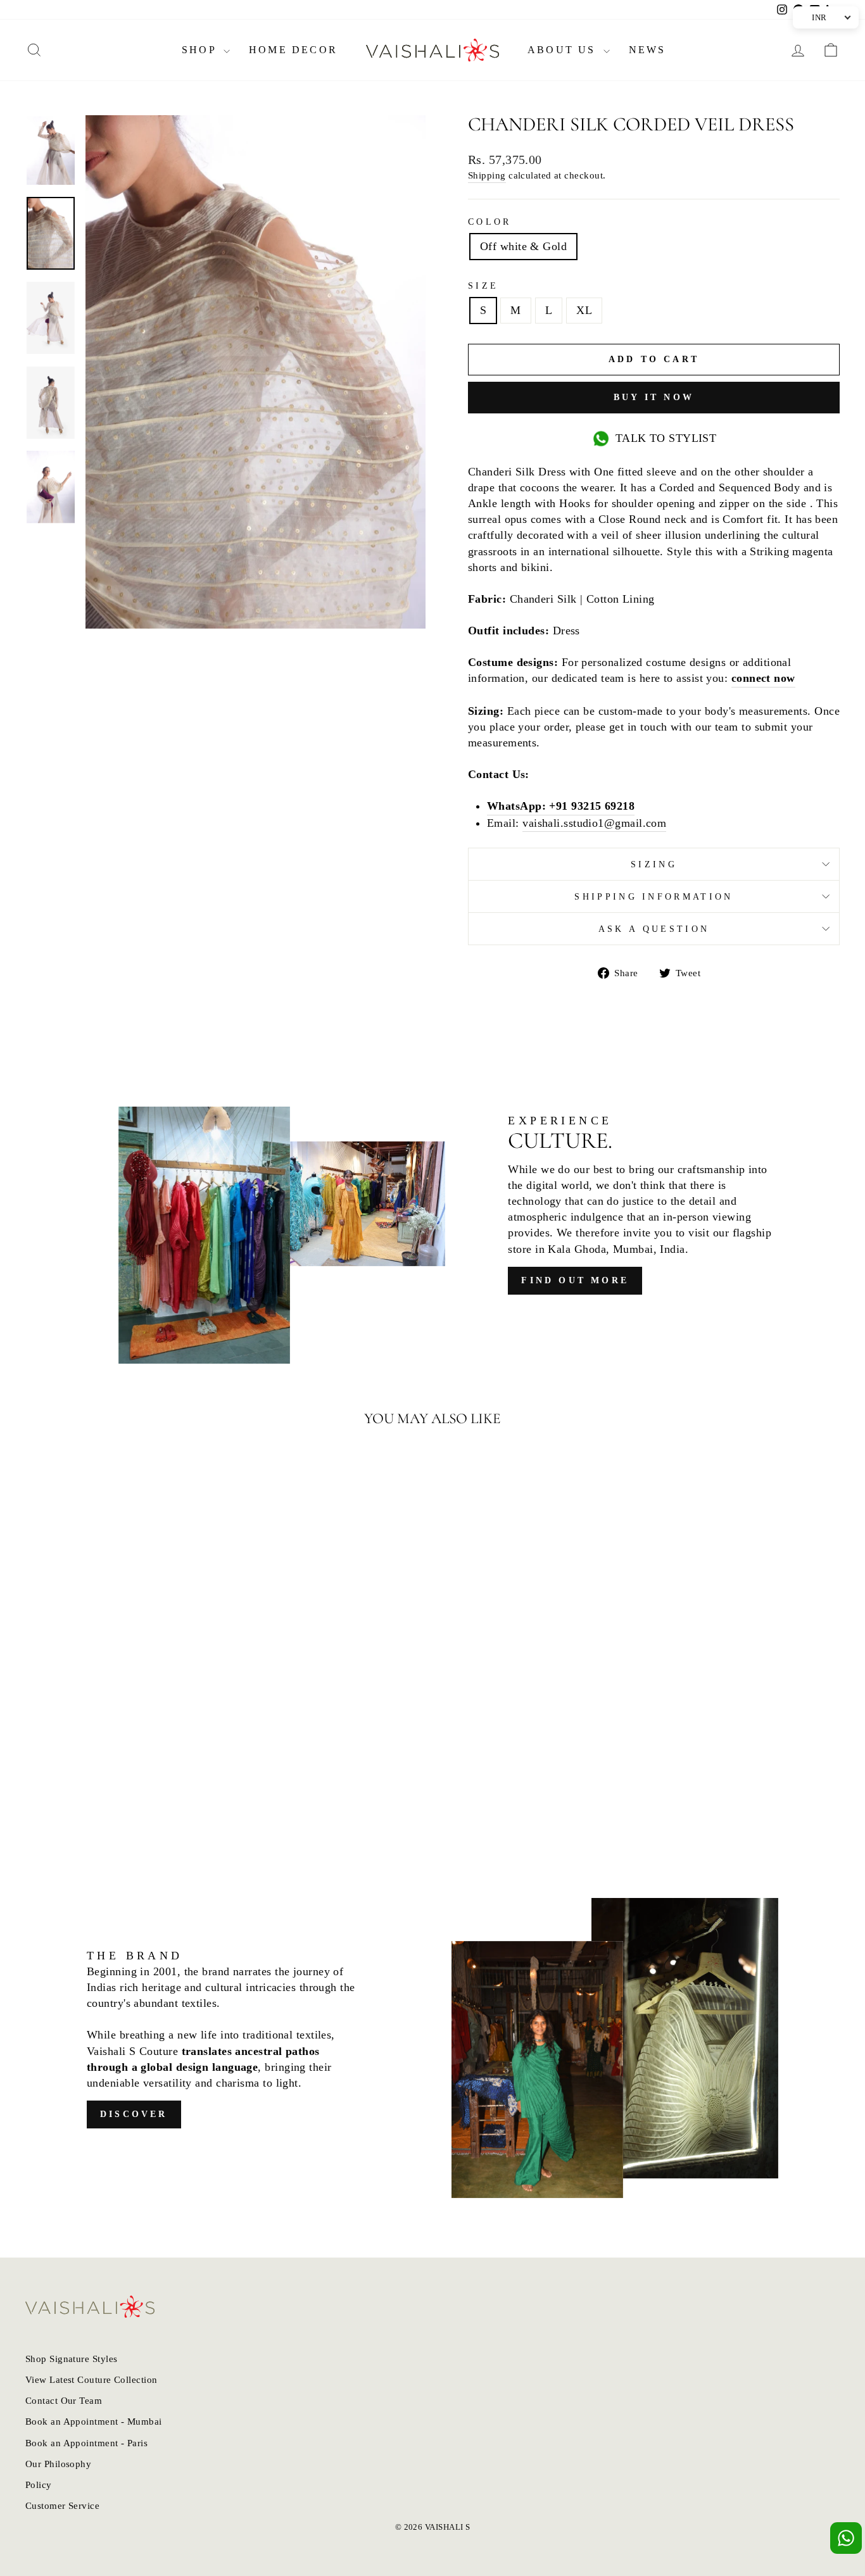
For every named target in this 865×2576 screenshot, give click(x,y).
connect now (763, 678)
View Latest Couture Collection (92, 2379)
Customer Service (62, 2505)
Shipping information (653, 896)
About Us (564, 50)
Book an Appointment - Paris (86, 2443)
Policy (39, 2485)
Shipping (487, 175)
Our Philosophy (58, 2464)
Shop (201, 50)
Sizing (654, 864)
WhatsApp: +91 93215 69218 (561, 806)
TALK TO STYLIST (666, 438)
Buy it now (654, 397)
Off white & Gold (523, 246)
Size (483, 286)
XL (584, 310)
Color (490, 222)
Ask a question (654, 929)
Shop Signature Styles (71, 2359)
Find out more (575, 1280)
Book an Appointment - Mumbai (94, 2421)
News (647, 50)
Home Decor (293, 50)
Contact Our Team (64, 2400)
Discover (134, 2114)
